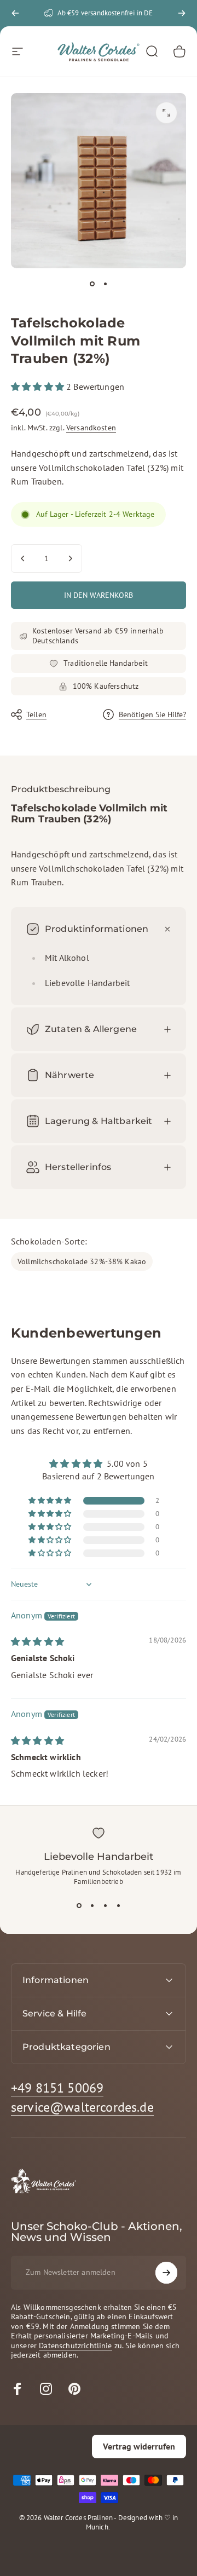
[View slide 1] (79, 1906)
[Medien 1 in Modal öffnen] (166, 113)
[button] (39, 387)
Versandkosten (91, 428)
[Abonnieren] (166, 2273)
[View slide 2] (92, 1906)
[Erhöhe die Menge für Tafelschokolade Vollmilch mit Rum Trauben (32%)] (70, 558)
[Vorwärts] (182, 13)
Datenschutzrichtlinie (75, 2346)
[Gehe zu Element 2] (105, 284)
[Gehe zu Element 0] (92, 284)
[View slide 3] (105, 1906)
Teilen (36, 714)
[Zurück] (15, 13)
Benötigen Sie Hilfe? (152, 715)
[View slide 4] (118, 1906)
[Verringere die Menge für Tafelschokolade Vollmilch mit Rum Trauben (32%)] (23, 558)
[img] (37, 1641)
